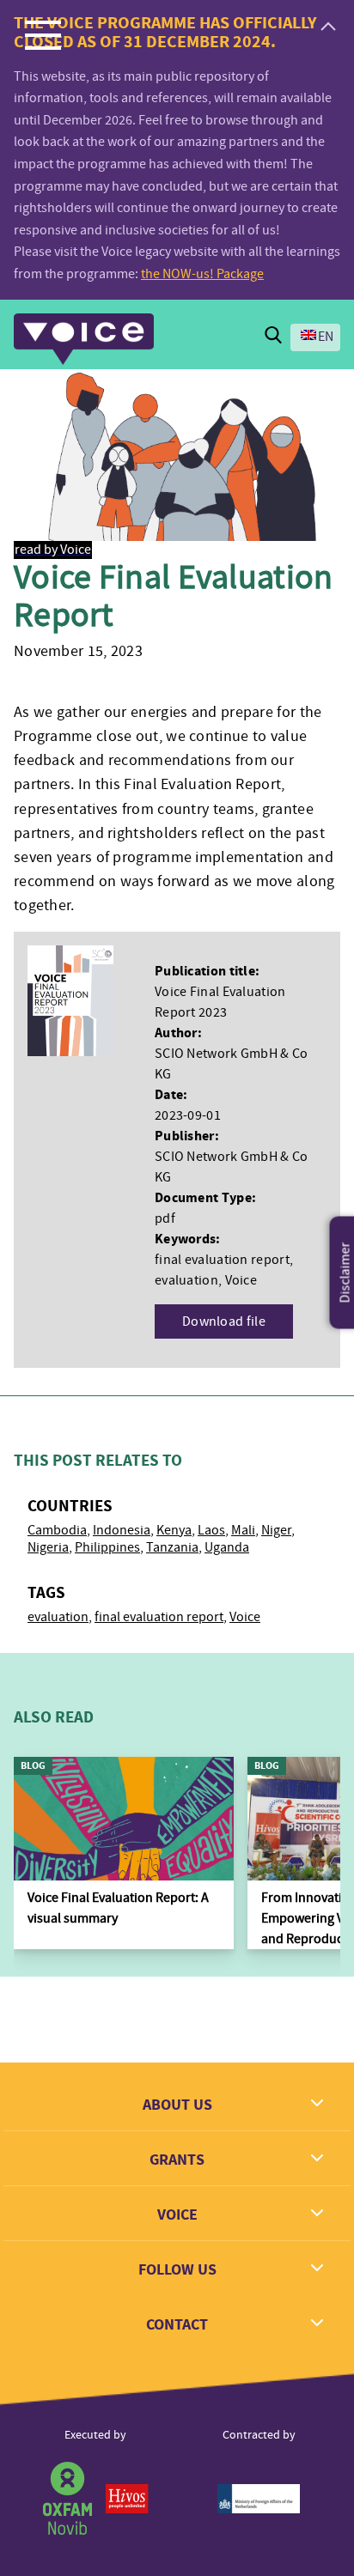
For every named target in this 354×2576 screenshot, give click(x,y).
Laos (211, 1530)
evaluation (58, 1617)
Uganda (227, 1547)
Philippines (107, 1547)
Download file (224, 1321)
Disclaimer (345, 1273)
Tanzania (172, 1547)
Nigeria (48, 1547)
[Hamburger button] (43, 34)
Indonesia (122, 1530)
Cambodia (57, 1530)
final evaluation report (159, 1617)
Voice (245, 1617)
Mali (243, 1530)
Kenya (174, 1530)
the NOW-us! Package (202, 274)
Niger (276, 1530)
